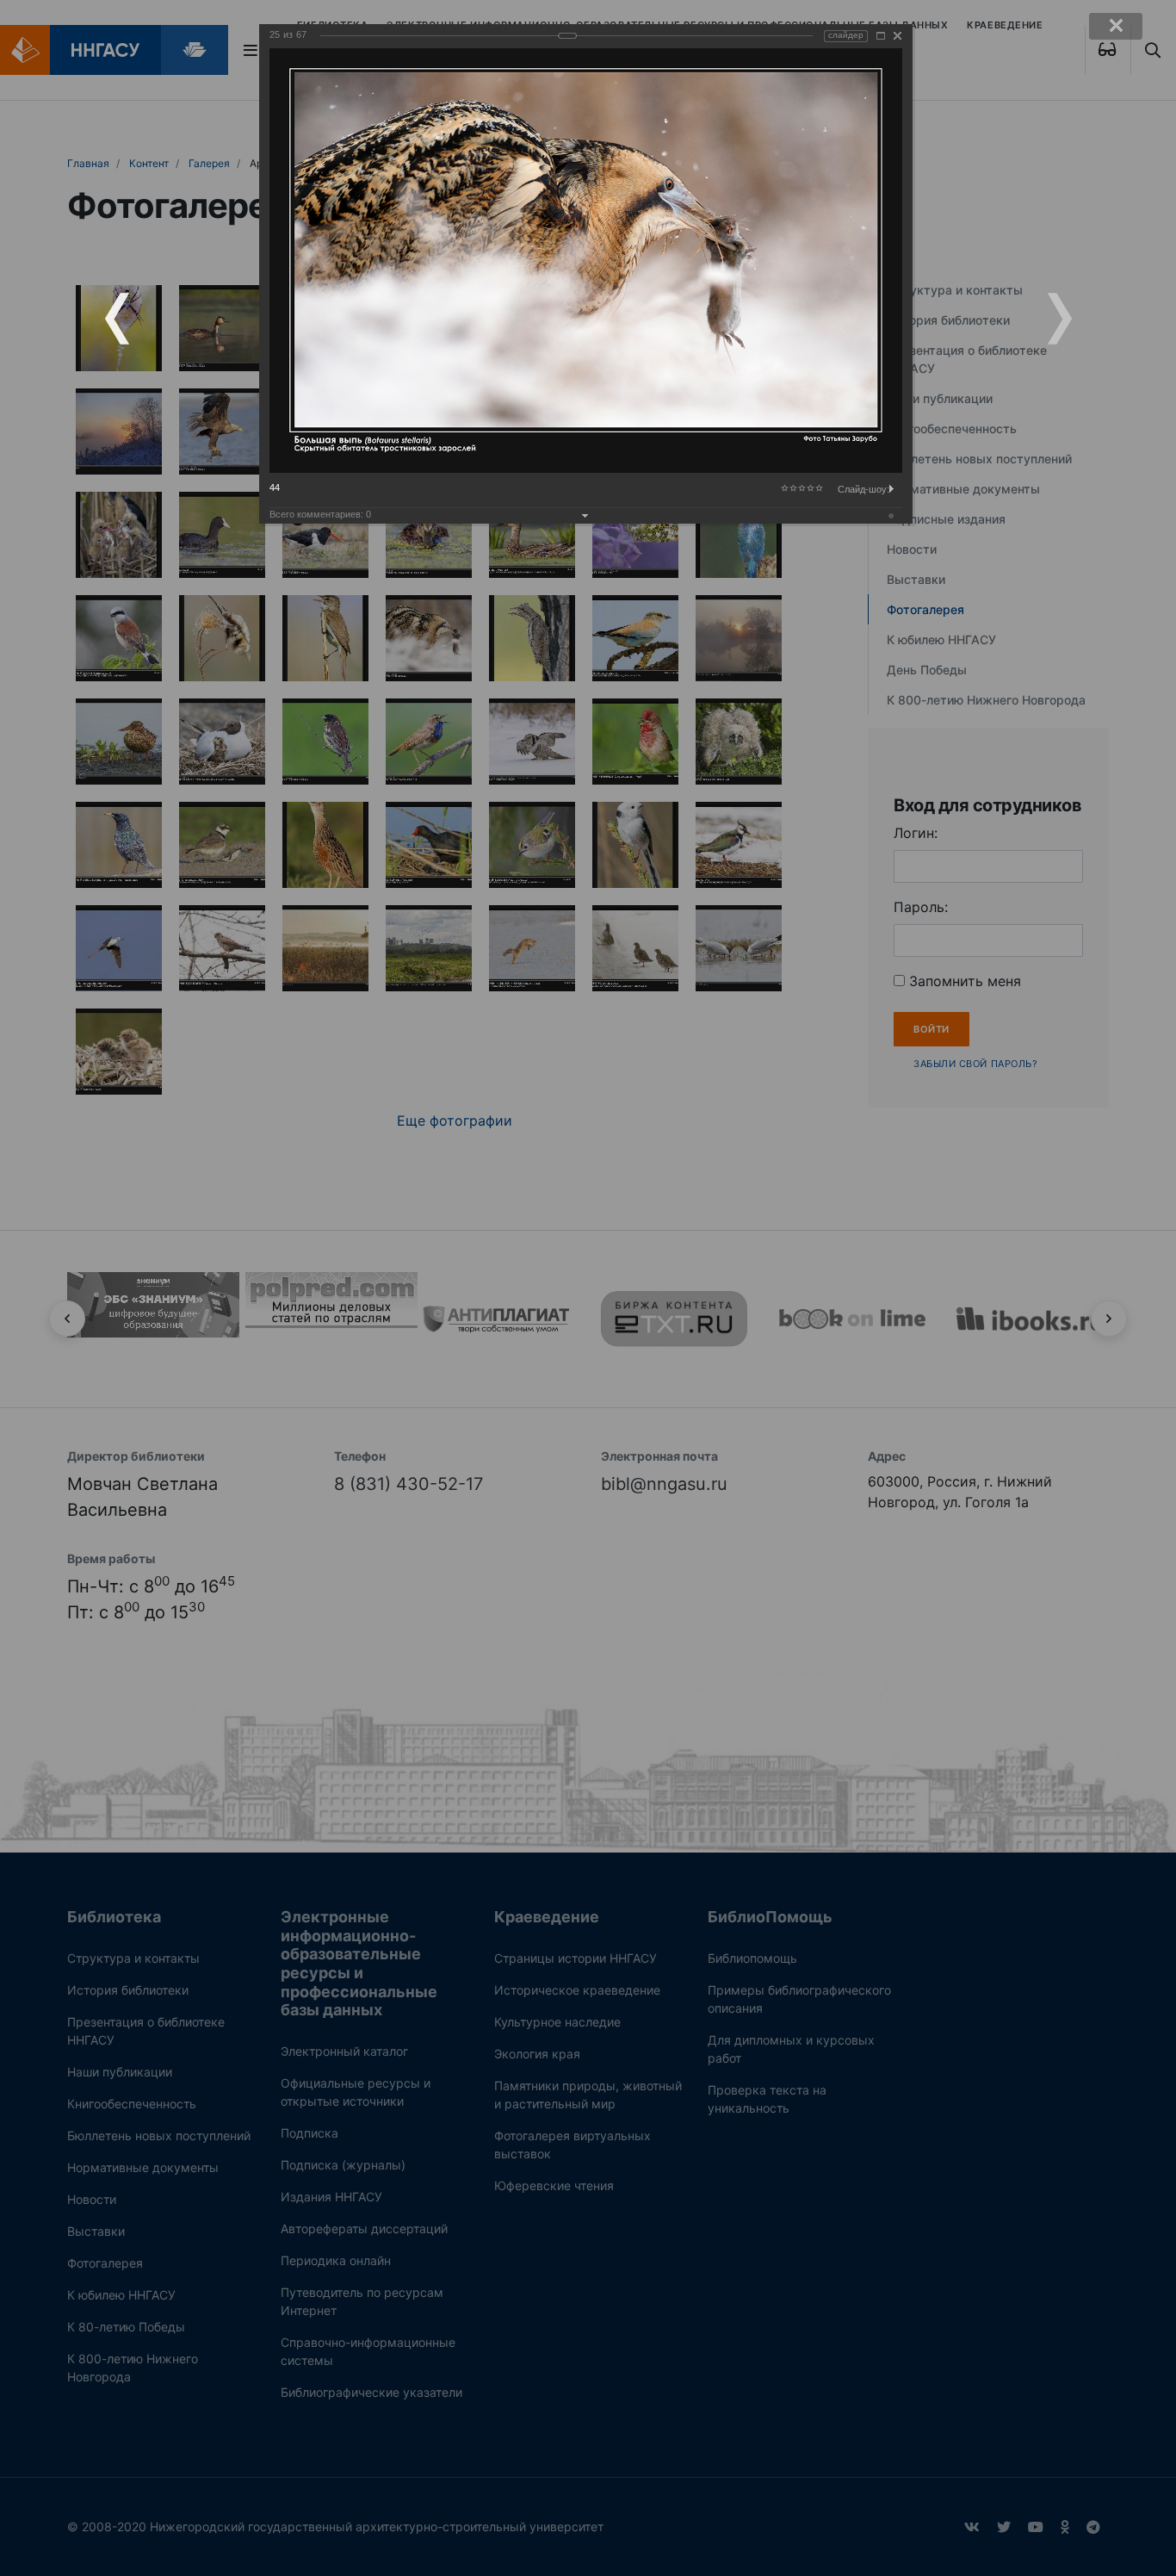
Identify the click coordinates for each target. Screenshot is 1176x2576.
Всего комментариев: (320, 514)
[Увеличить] (881, 36)
